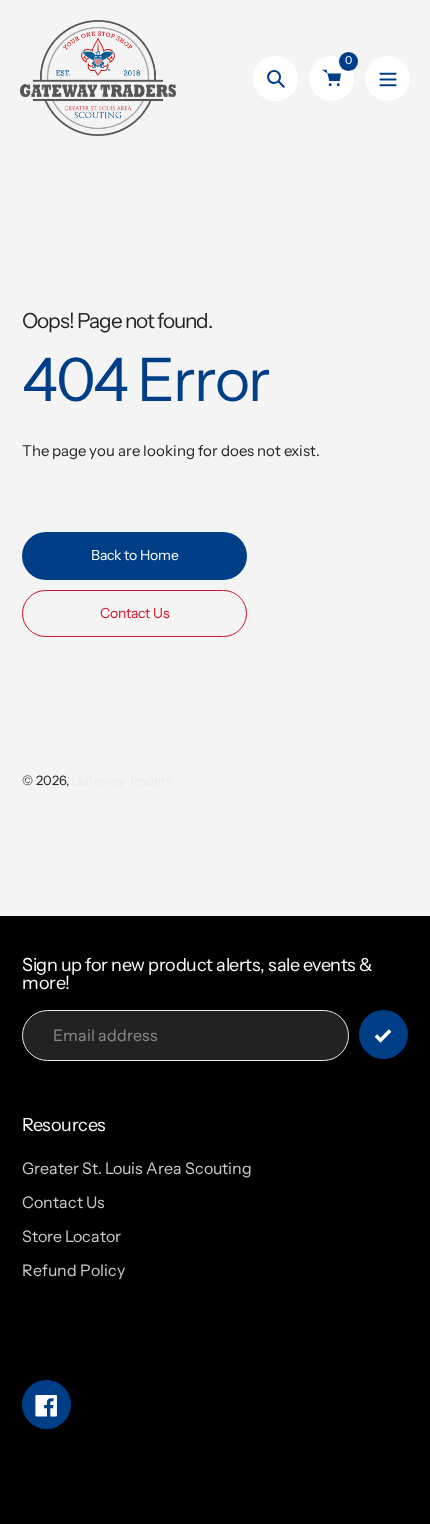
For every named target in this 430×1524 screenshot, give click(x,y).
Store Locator (71, 1236)
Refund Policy (73, 1270)
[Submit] (383, 1034)
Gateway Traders (122, 780)
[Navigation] (387, 78)
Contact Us (63, 1202)
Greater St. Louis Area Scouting (137, 1168)
